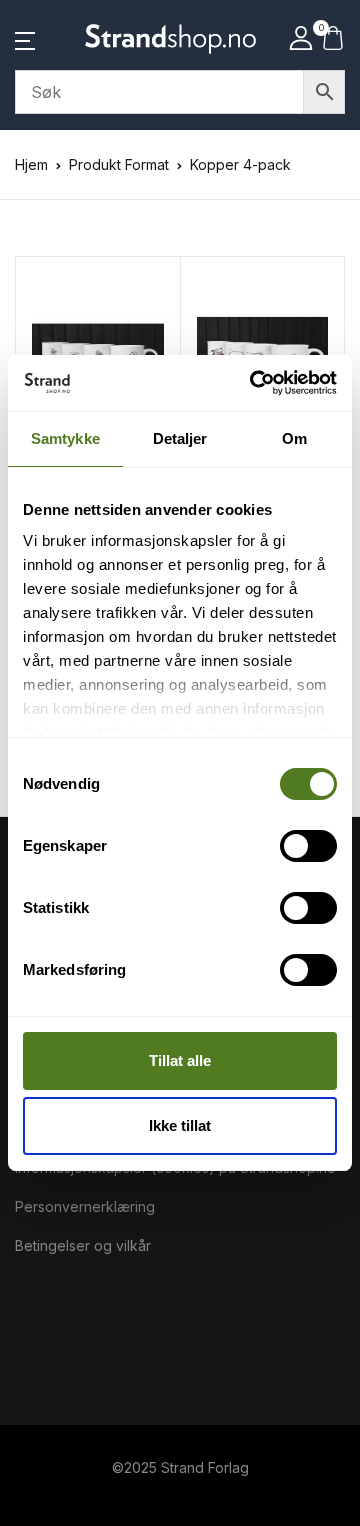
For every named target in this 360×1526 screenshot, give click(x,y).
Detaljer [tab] (180, 438)
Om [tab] (294, 438)
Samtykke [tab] (65, 438)
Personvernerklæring (85, 1206)
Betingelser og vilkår (83, 1245)
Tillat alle (180, 1060)
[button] (25, 39)
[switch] (308, 846)
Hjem (31, 164)
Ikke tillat (180, 1125)
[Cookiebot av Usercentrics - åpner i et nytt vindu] (254, 383)
